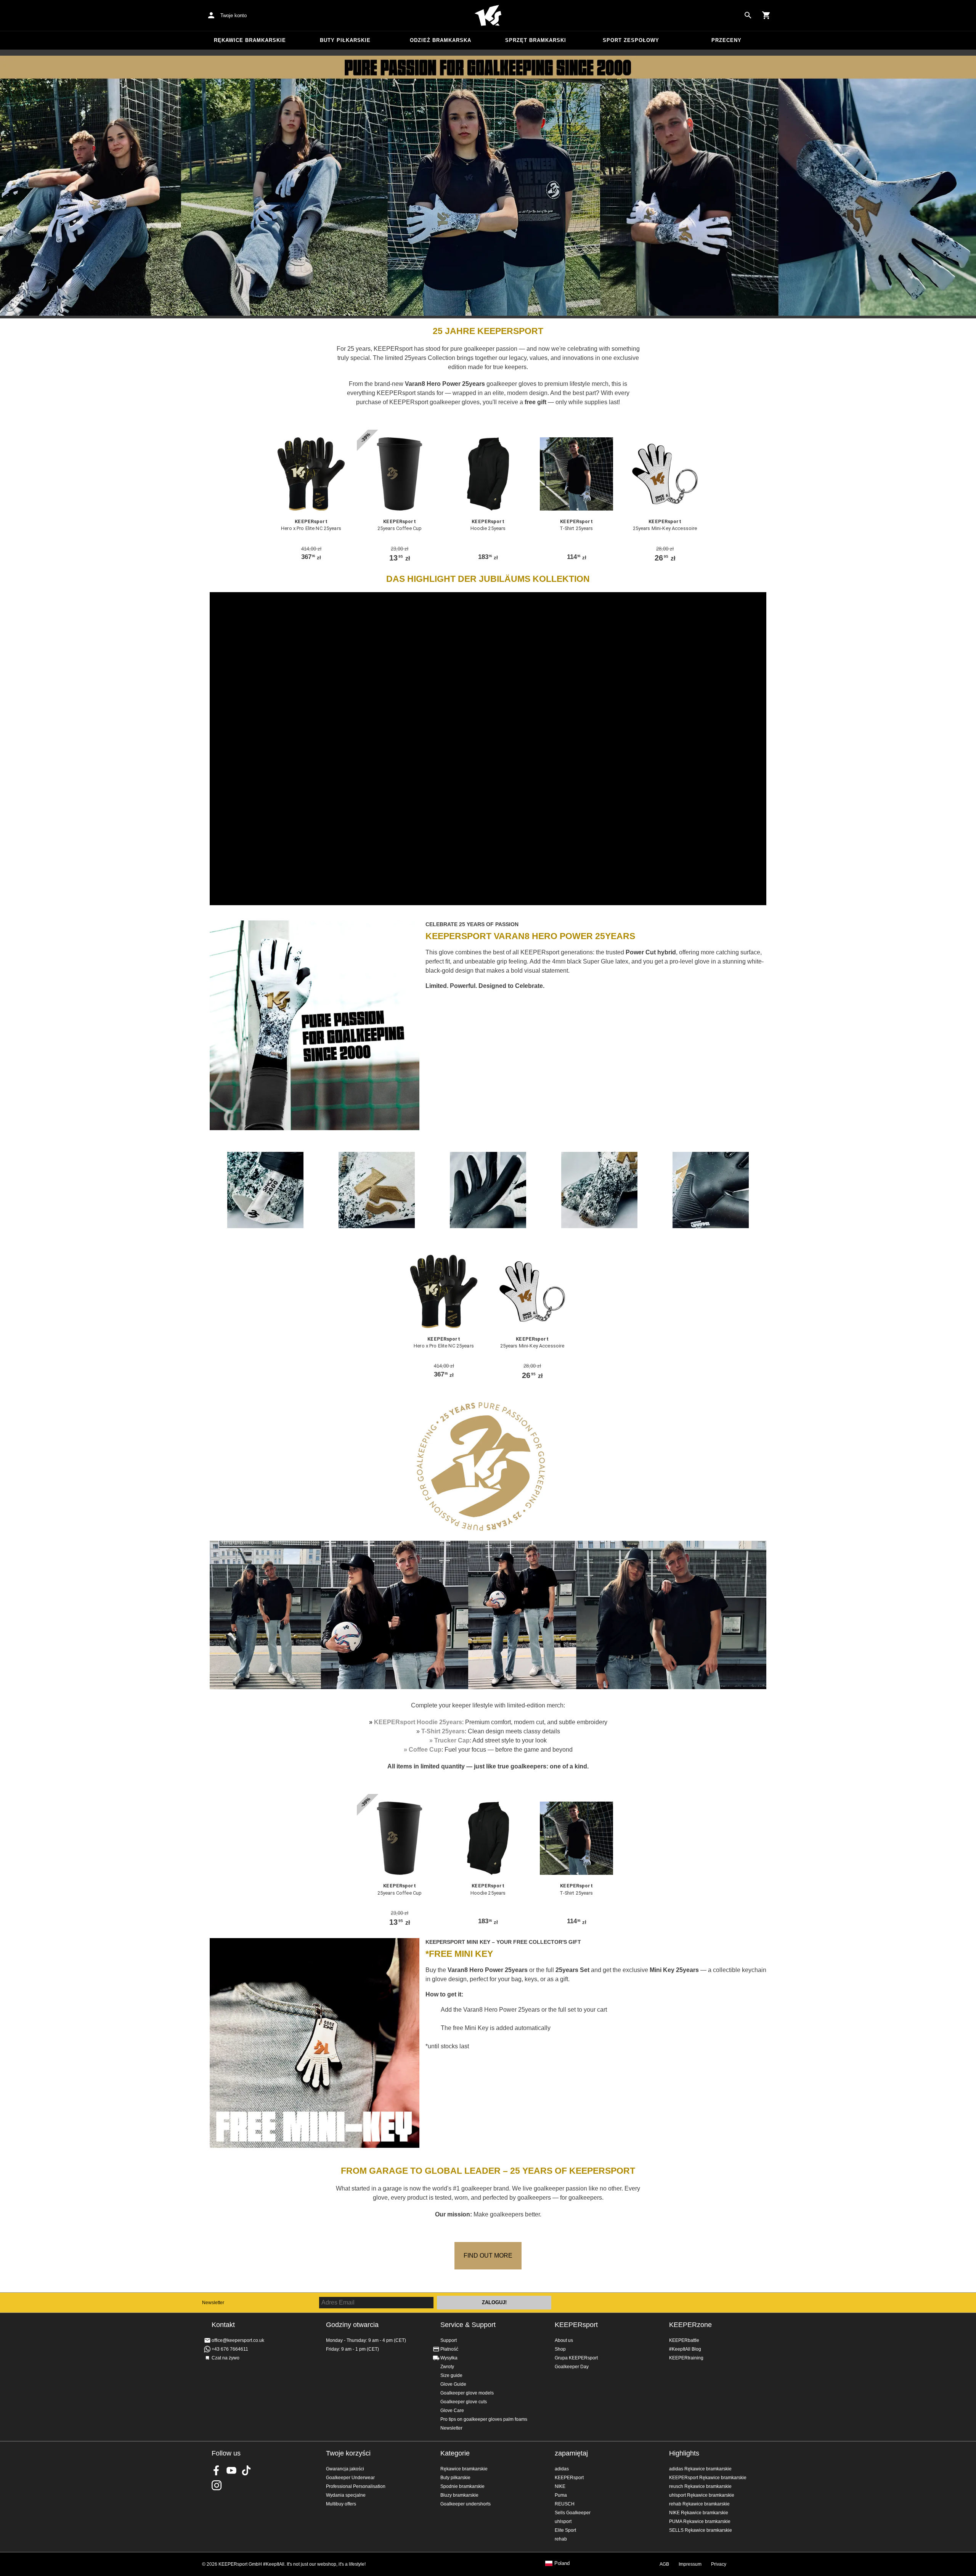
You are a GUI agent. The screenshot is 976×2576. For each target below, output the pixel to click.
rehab (561, 2539)
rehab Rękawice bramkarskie (699, 2504)
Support (449, 2340)
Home (488, 16)
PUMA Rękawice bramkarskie (700, 2521)
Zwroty (447, 2367)
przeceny (726, 40)
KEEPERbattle (684, 2340)
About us (564, 2340)
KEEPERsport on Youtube (231, 2470)
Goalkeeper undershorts (466, 2504)
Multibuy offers (341, 2504)
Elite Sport (565, 2530)
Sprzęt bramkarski (536, 40)
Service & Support (468, 2325)
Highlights (684, 2453)
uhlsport (563, 2521)
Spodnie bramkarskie (462, 2486)
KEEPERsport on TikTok (246, 2470)
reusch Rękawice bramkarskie (700, 2486)
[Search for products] (748, 15)
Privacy (719, 2564)
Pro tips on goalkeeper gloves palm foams (484, 2419)
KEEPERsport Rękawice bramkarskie (708, 2478)
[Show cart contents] (766, 15)
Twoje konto (234, 15)
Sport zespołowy (631, 40)
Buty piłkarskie (345, 40)
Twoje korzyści (348, 2453)
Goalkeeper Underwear (350, 2478)
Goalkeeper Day (572, 2367)
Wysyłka (449, 2358)
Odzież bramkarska (441, 40)
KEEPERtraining (686, 2358)
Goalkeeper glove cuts (464, 2402)
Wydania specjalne (346, 2495)
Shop (560, 2349)
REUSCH (565, 2504)
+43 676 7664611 (230, 2349)
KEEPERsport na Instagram (217, 2485)
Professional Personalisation (356, 2486)
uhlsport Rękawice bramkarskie (702, 2495)
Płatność (449, 2349)
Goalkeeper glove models (467, 2393)
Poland (562, 2563)
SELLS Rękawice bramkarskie (701, 2530)
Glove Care (452, 2411)
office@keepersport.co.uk (238, 2340)
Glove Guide (453, 2384)
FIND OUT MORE (488, 2256)
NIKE (560, 2486)
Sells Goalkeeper (573, 2513)
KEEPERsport (576, 2325)
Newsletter (213, 2303)
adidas (562, 2469)
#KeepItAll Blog (685, 2349)
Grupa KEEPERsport (576, 2358)
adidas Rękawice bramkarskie (700, 2469)
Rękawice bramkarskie (250, 40)
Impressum (690, 2564)
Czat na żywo (226, 2358)
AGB (664, 2564)
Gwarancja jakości (345, 2469)
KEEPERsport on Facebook (217, 2470)
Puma (561, 2495)
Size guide (451, 2375)
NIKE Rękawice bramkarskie (699, 2513)
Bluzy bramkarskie (459, 2495)
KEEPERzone (690, 2325)
